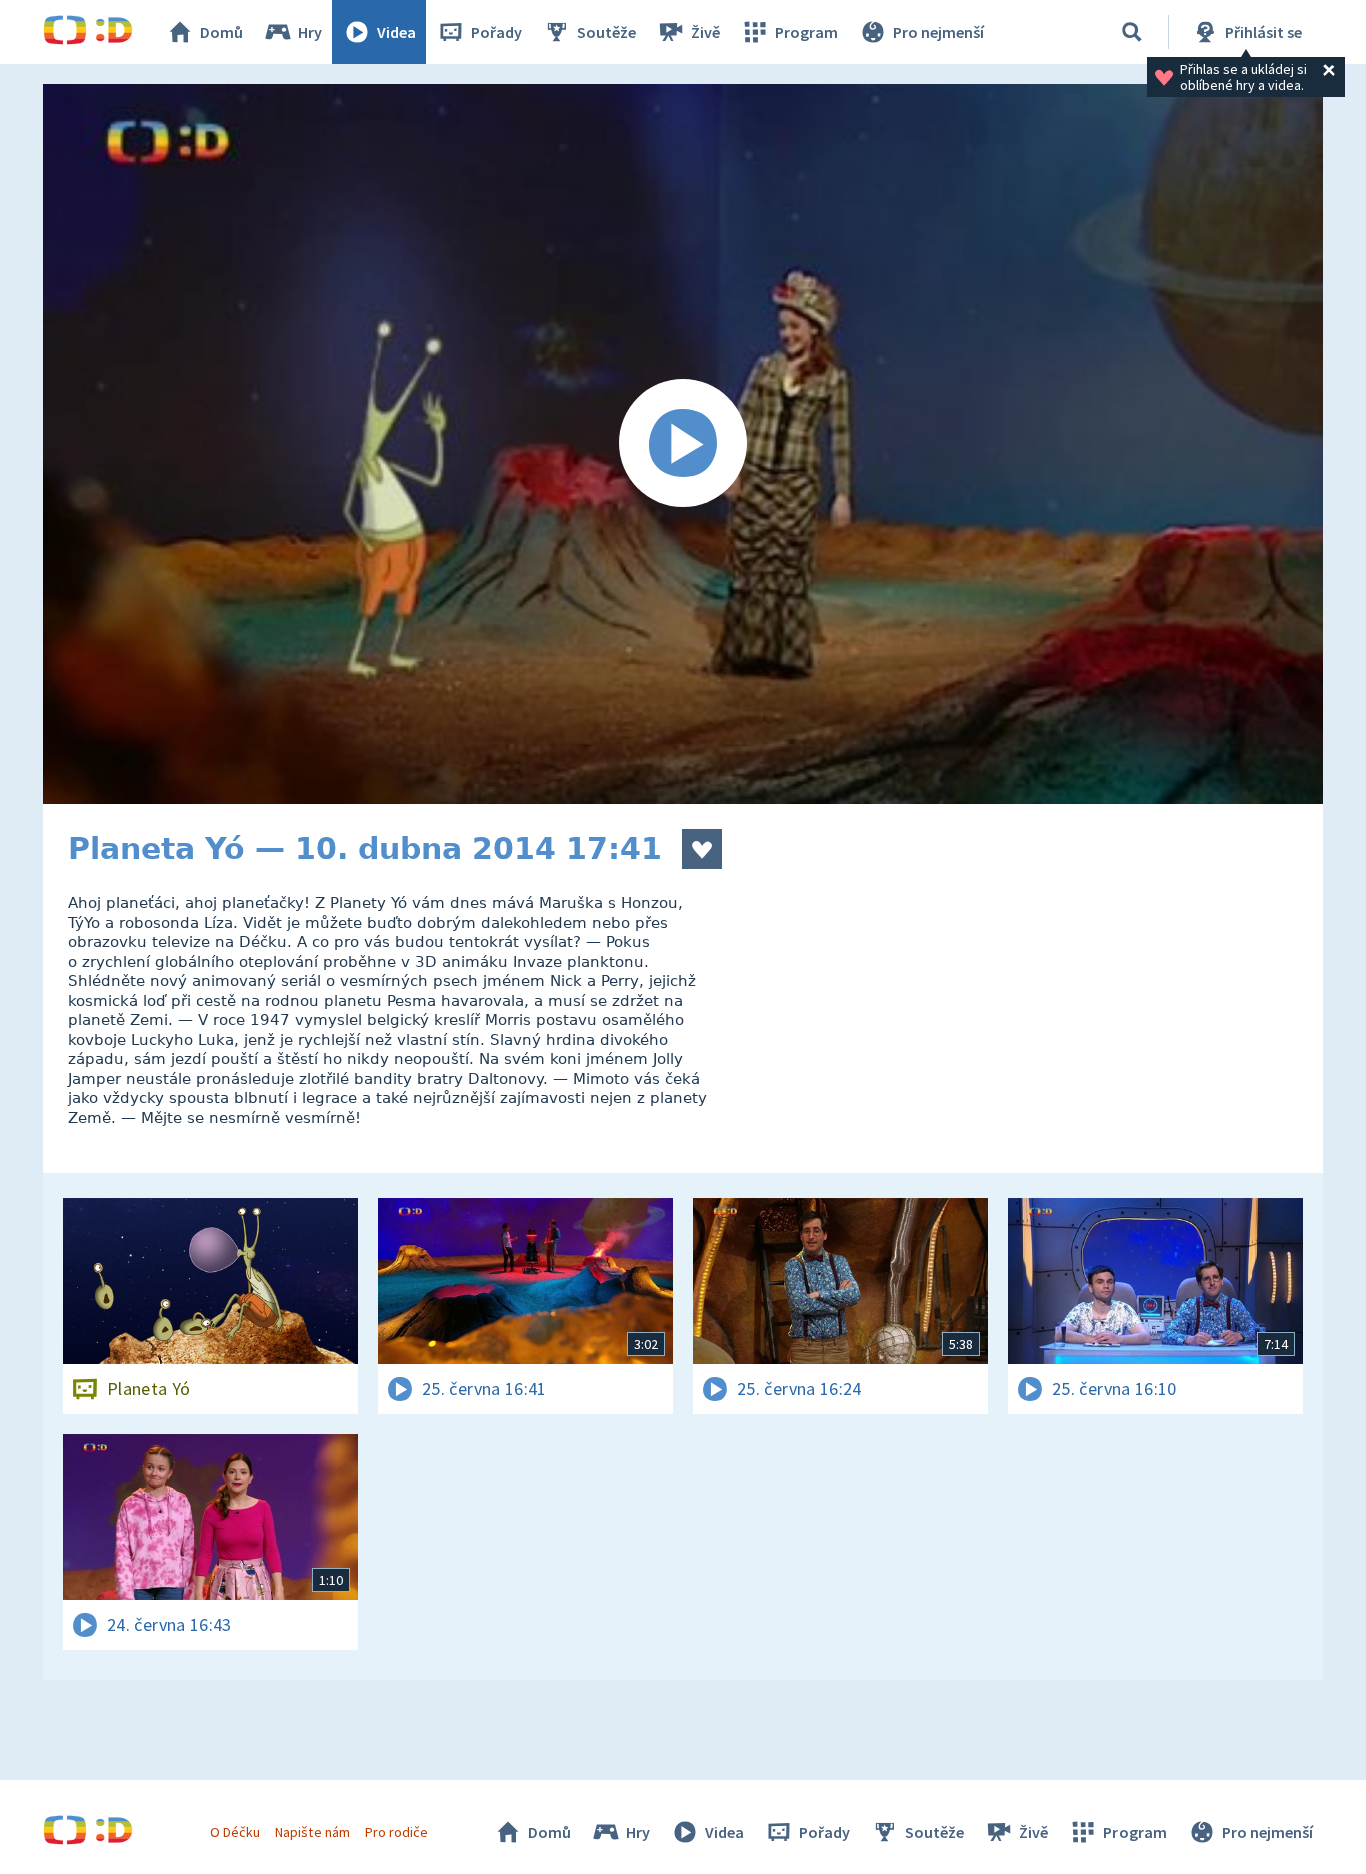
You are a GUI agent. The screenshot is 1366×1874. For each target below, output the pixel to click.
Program (806, 32)
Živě (705, 32)
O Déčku (235, 1832)
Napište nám (312, 1832)
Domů (221, 32)
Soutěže (606, 32)
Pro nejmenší (938, 32)
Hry (310, 32)
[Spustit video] (683, 444)
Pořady (496, 32)
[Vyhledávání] (1132, 32)
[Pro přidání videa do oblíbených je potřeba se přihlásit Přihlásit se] (702, 849)
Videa (396, 32)
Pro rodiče (396, 1832)
